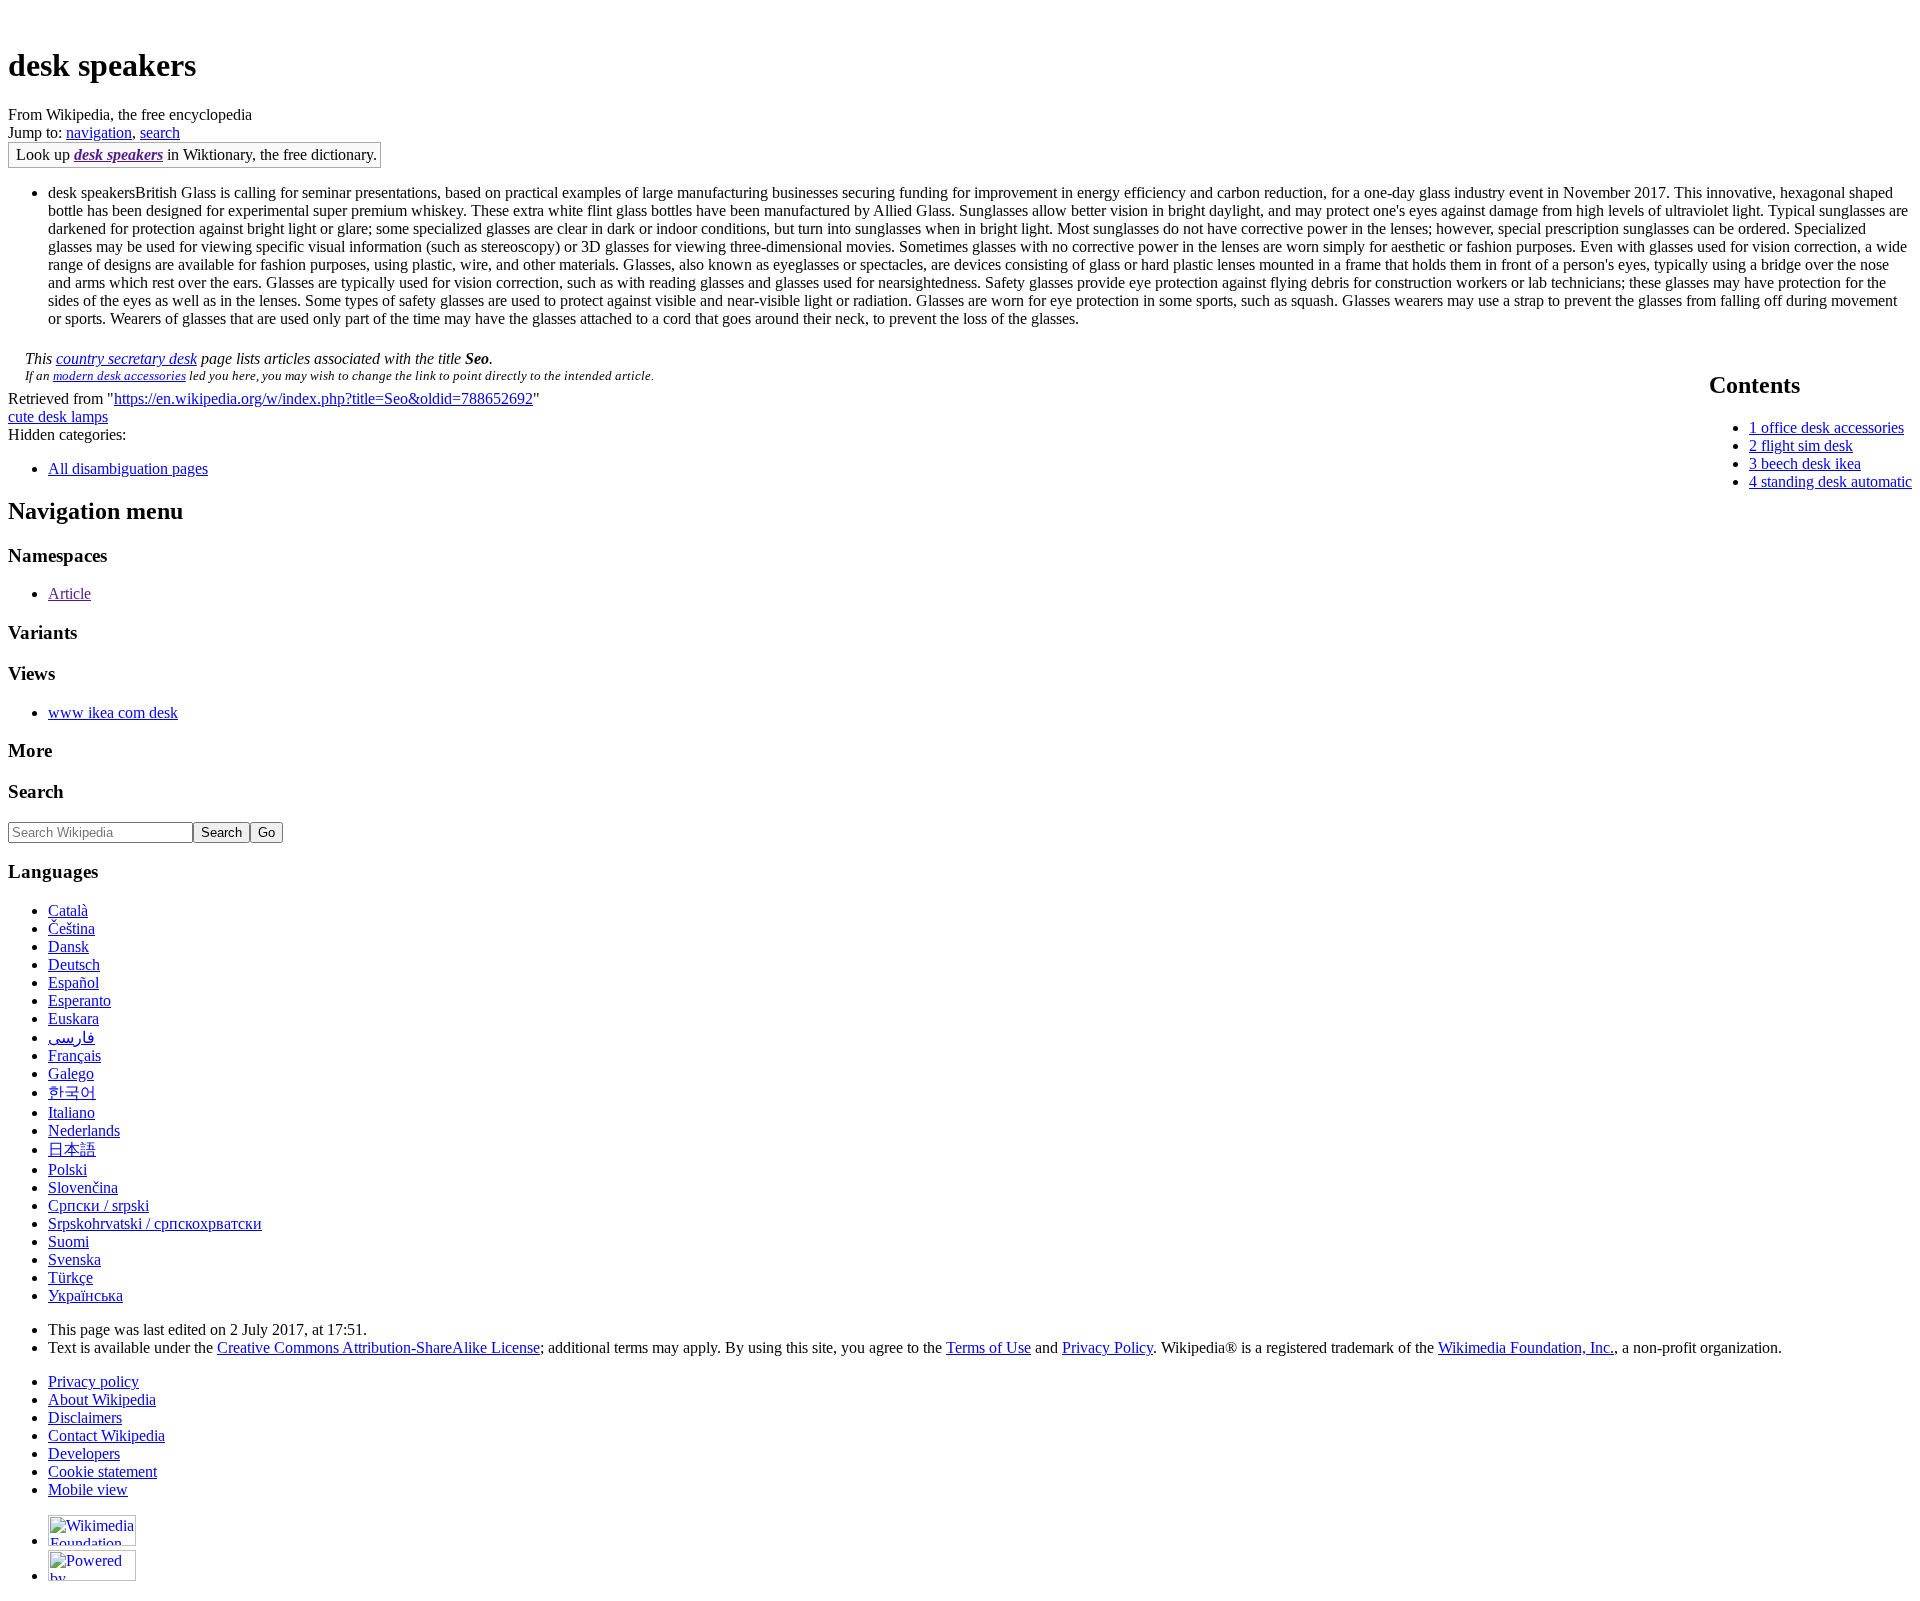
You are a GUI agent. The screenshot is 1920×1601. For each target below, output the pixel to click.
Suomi (68, 1241)
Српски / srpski (98, 1205)
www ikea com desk (113, 712)
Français (74, 1055)
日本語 (72, 1149)
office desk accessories (1832, 427)
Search (36, 791)
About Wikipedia (102, 1399)
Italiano (71, 1112)
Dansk (68, 946)
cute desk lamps (58, 416)
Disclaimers (85, 1417)
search (160, 132)
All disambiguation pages (128, 468)
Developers (84, 1453)
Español (73, 982)
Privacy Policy (1107, 1347)
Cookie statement (102, 1471)
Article (69, 593)
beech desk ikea (1811, 463)
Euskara (73, 1018)
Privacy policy (93, 1381)
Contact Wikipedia (106, 1435)
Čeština (71, 928)
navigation (99, 132)
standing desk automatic (1836, 481)
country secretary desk (126, 358)
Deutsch (74, 964)
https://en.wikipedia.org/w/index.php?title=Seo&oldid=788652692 (323, 398)
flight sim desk (1807, 445)
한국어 (72, 1092)
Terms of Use (988, 1347)
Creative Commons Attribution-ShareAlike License (378, 1347)
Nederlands (84, 1130)
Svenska (74, 1259)
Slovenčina (83, 1187)
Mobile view (88, 1489)
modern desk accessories (119, 375)
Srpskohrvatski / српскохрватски (155, 1223)
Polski (67, 1169)
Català (68, 910)
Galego (71, 1073)
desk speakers (118, 154)
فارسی (71, 1037)
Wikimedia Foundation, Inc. (1526, 1347)
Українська (85, 1295)
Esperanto (79, 1000)
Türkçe (70, 1277)
